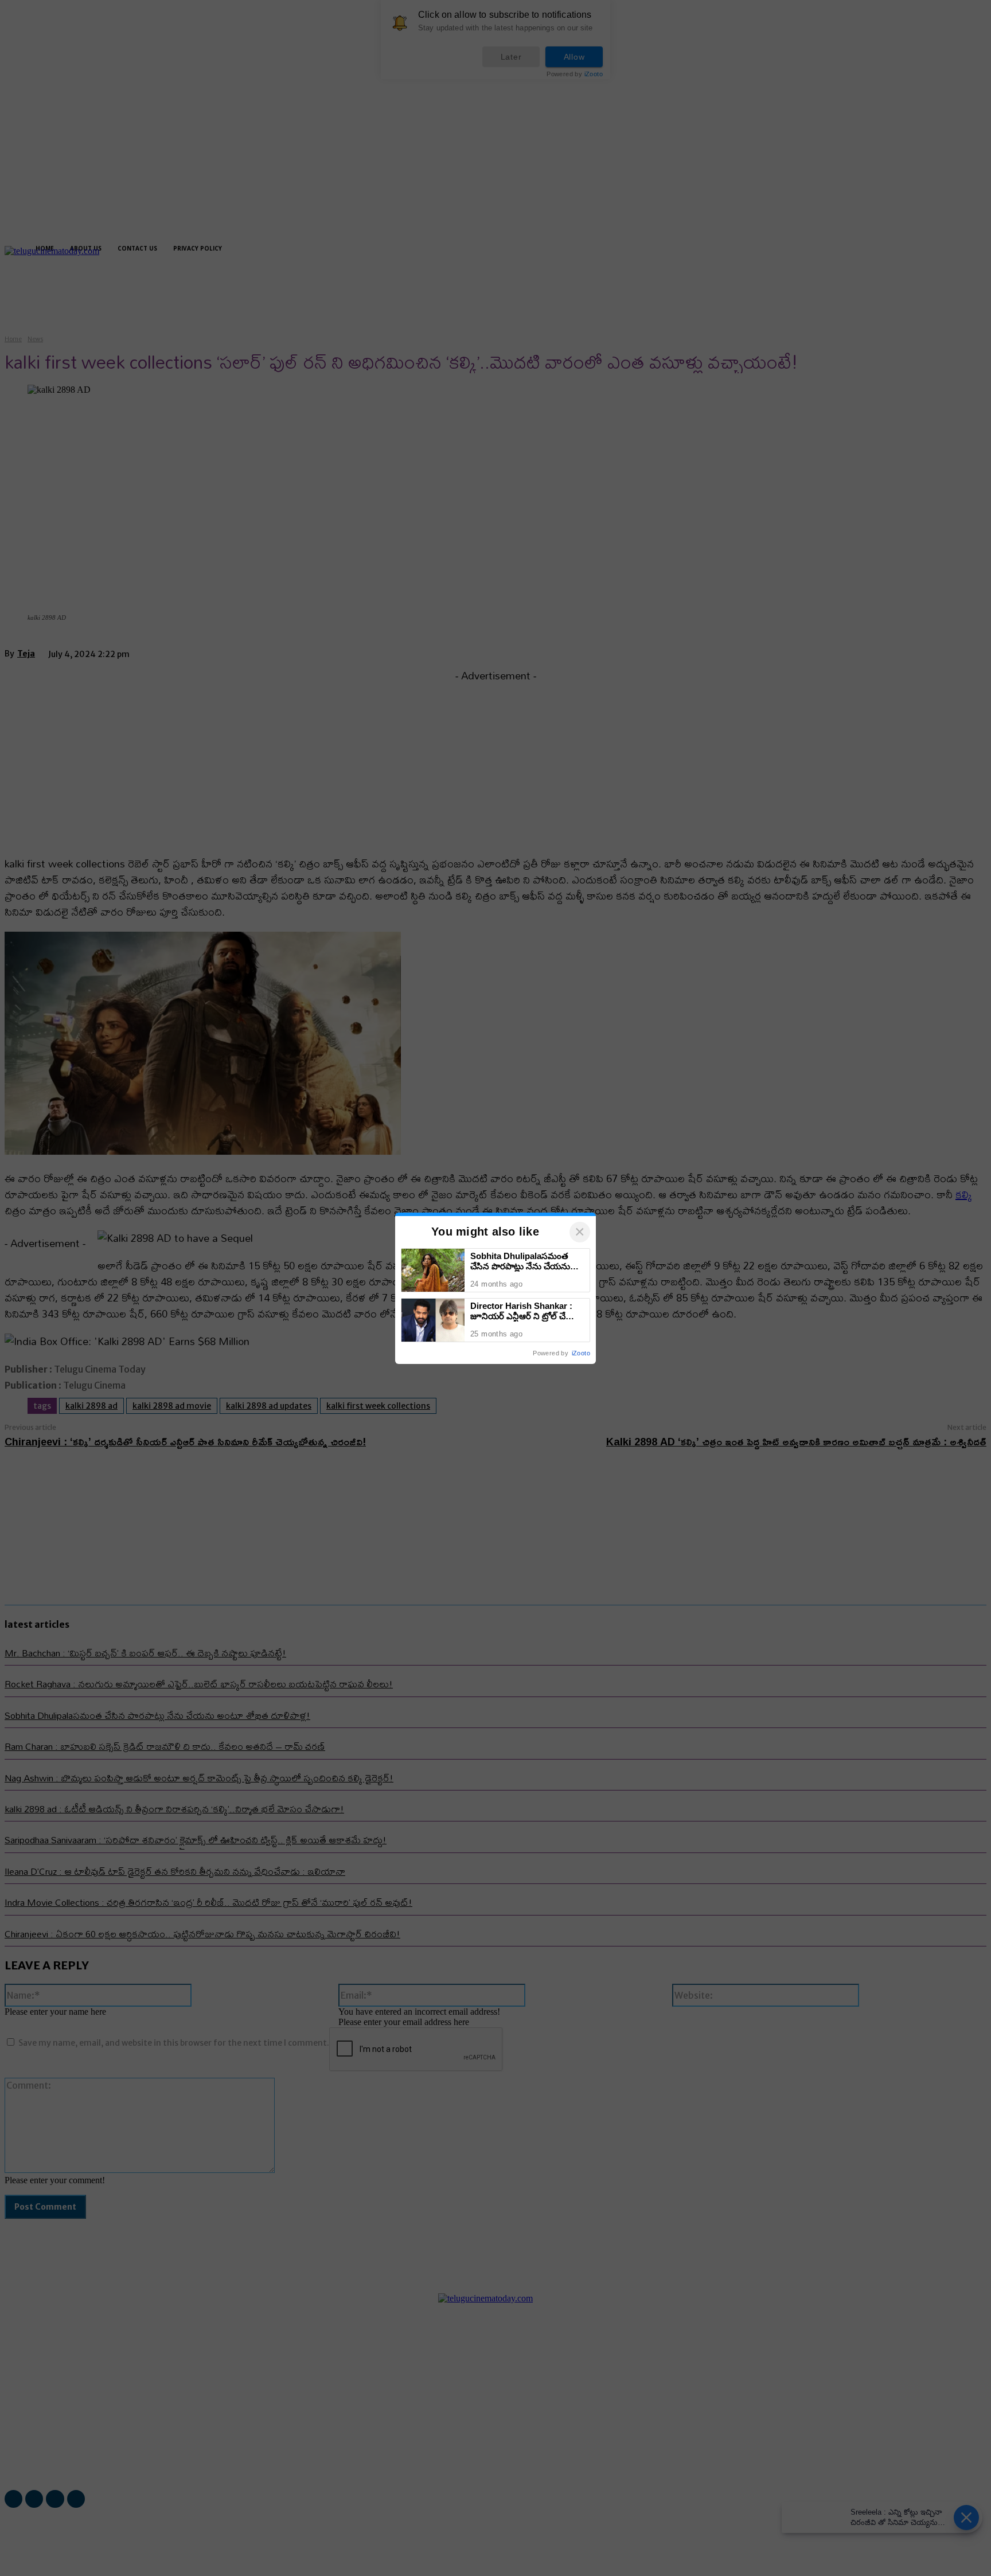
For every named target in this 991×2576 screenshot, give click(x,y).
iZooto (581, 1353)
